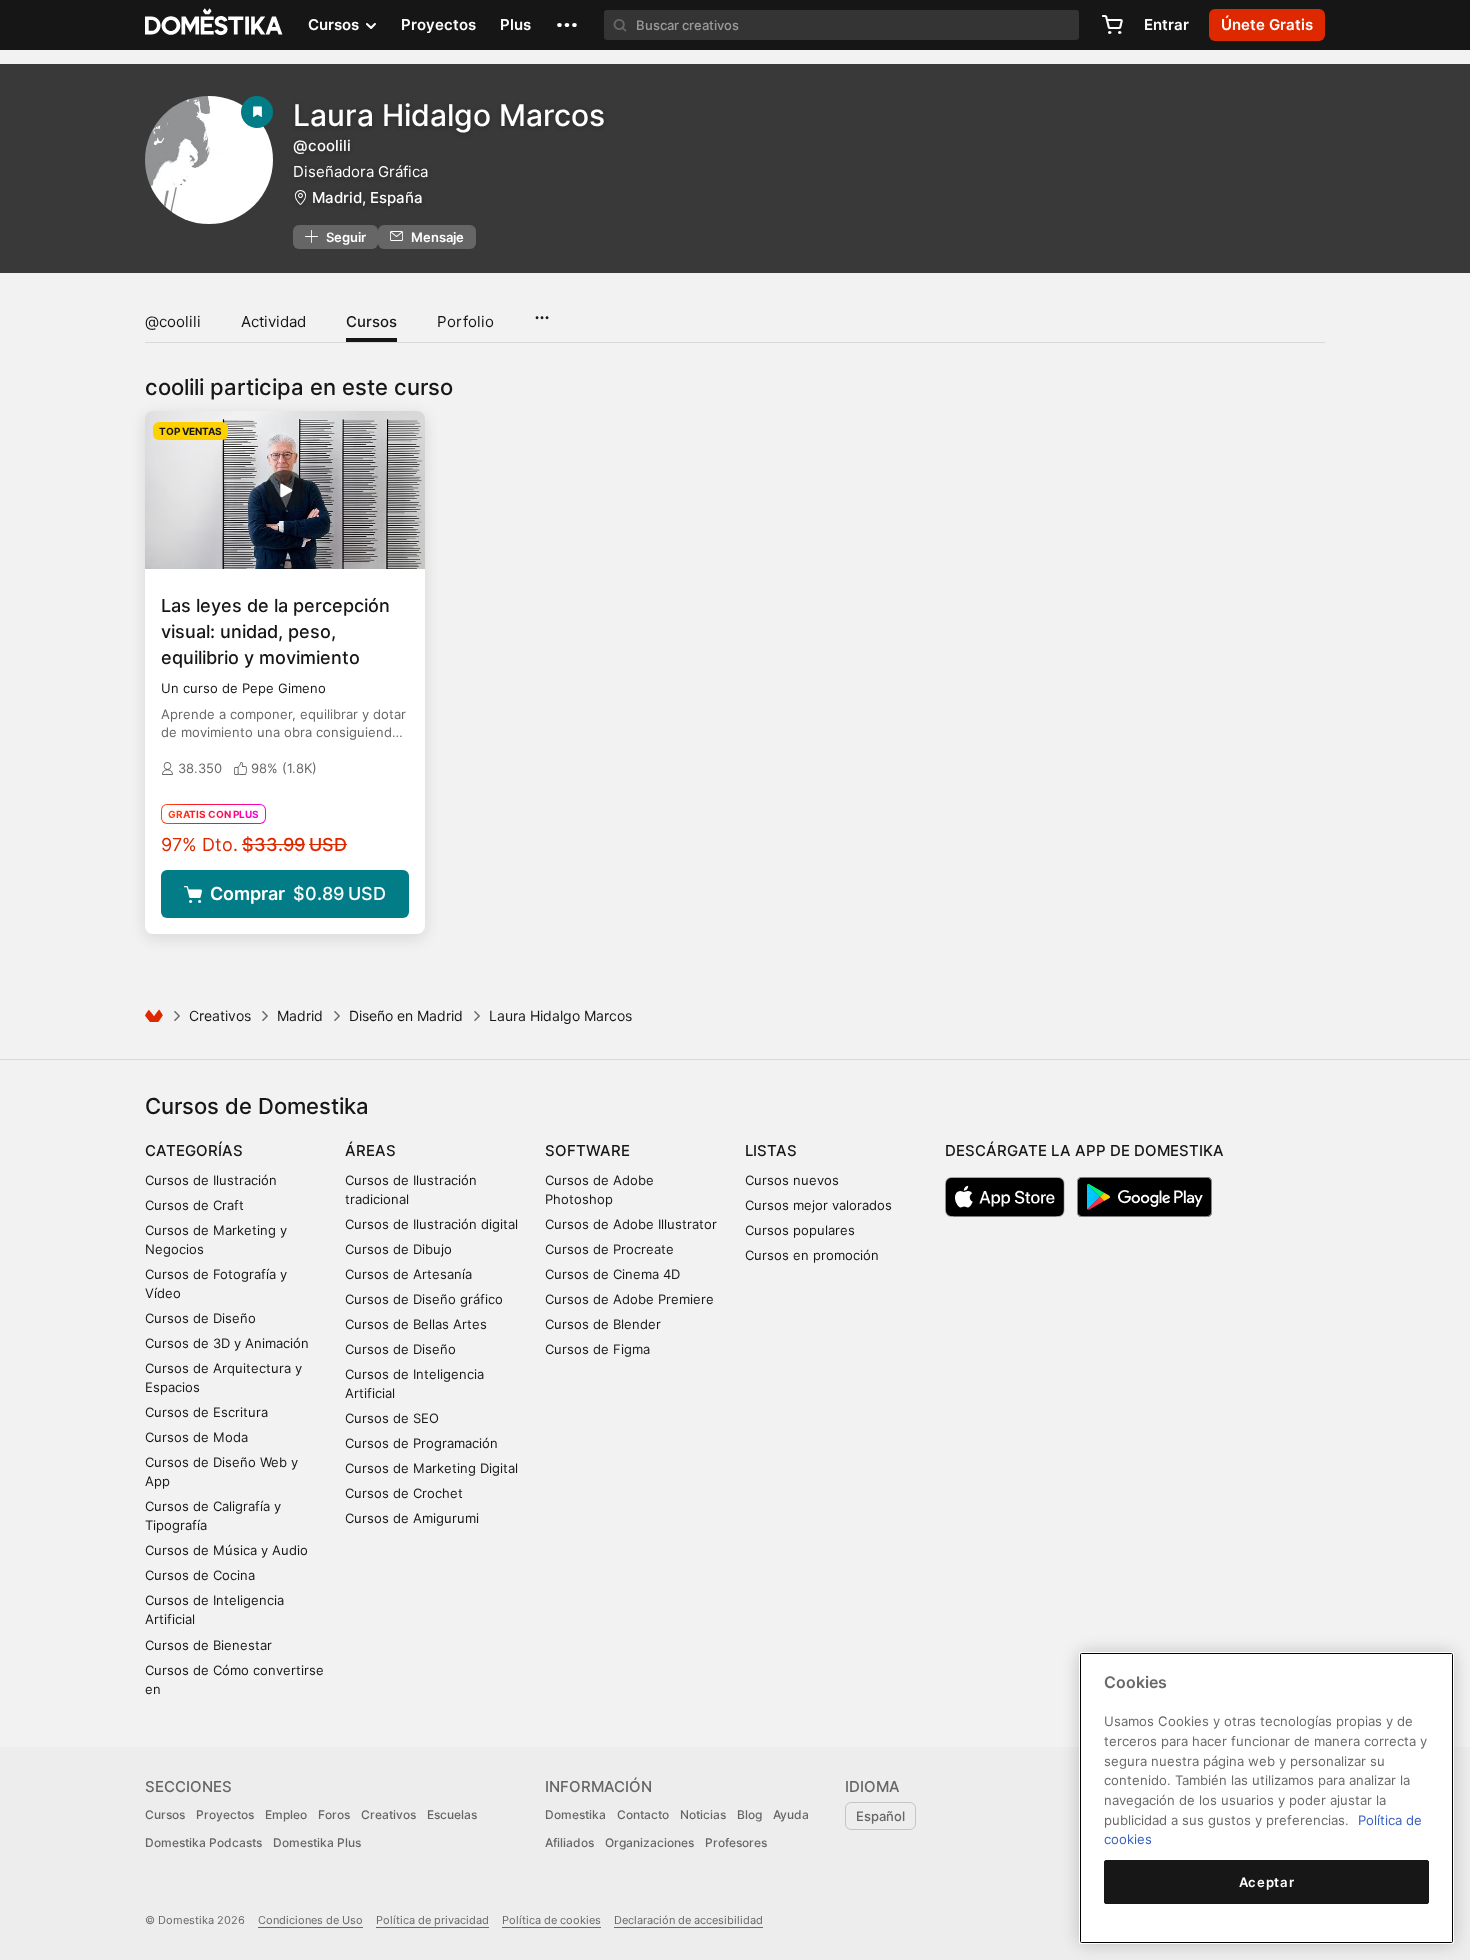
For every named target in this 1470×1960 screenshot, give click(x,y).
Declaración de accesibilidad (688, 1920)
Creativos (220, 1015)
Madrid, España (367, 197)
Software (587, 1150)
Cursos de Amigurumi (412, 1518)
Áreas (370, 1150)
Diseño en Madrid (406, 1015)
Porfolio (465, 321)
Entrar (1166, 24)
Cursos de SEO (392, 1418)
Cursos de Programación (421, 1443)
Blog (749, 1814)
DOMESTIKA (214, 25)
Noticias (703, 1814)
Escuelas (452, 1814)
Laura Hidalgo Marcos (449, 115)
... (541, 311)
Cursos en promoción (812, 1255)
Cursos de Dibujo (398, 1249)
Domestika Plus (317, 1842)
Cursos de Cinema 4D (612, 1274)
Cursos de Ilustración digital (431, 1224)
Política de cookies (551, 1920)
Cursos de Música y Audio (226, 1550)
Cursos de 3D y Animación (227, 1343)
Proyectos (438, 24)
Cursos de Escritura (206, 1412)
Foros (334, 1814)
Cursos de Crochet (404, 1493)
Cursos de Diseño (200, 1318)
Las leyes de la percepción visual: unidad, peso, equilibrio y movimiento (275, 631)
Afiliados (569, 1842)
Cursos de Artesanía (408, 1274)
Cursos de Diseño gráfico (424, 1299)
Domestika (575, 1814)
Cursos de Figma (597, 1349)
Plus (515, 24)
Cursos (371, 321)
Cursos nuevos (792, 1180)
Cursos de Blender (603, 1324)
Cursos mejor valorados (818, 1205)
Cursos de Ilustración (211, 1180)
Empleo (286, 1814)
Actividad (273, 321)
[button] (567, 25)
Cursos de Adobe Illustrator (631, 1224)
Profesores (736, 1842)
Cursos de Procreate (609, 1249)
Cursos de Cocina (200, 1575)
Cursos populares (800, 1230)
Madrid (300, 1015)
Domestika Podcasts (203, 1842)
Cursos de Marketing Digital (431, 1468)
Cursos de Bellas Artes (416, 1324)
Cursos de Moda (196, 1437)
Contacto (643, 1814)
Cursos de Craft (194, 1205)
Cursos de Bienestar (208, 1645)
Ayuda (791, 1814)
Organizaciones (649, 1842)
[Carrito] (1112, 25)
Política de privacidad (432, 1920)
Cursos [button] (335, 24)
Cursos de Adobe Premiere (629, 1299)
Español (880, 1816)
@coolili (173, 321)
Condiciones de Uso (310, 1920)
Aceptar (1267, 1882)
